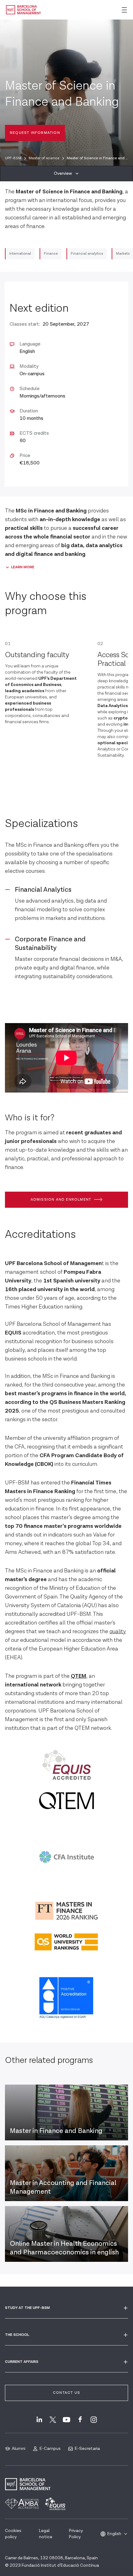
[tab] (66, 174)
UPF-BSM (13, 158)
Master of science (44, 158)
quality (118, 1631)
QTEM (79, 1676)
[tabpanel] (66, 1104)
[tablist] (66, 174)
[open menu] (124, 10)
